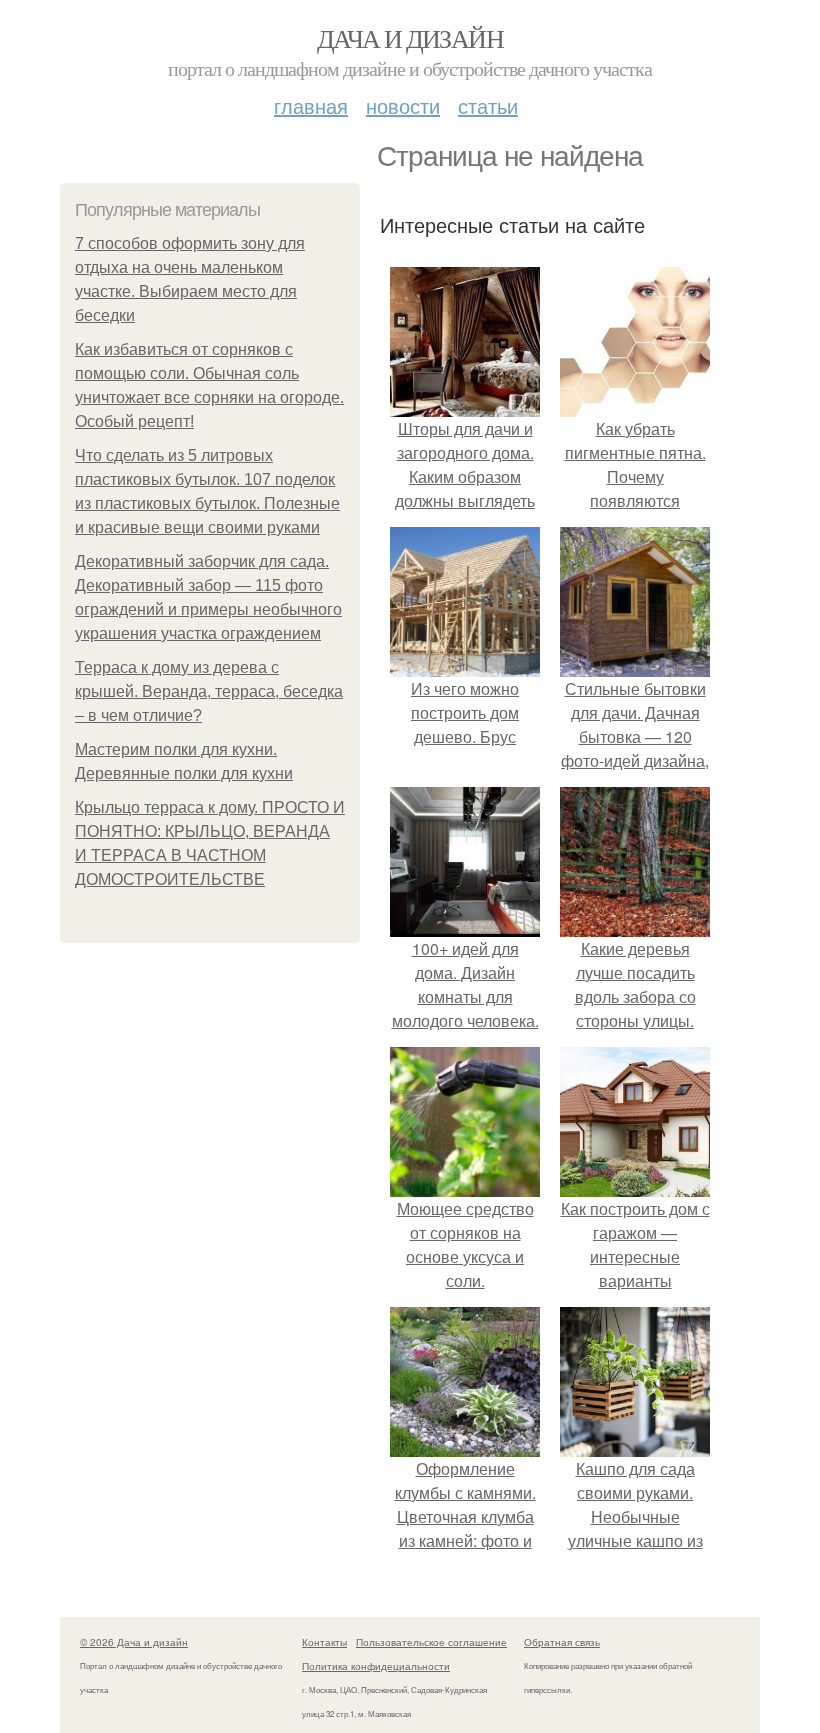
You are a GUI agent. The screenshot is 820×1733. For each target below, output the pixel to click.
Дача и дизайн (410, 38)
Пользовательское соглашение (431, 1642)
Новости (403, 105)
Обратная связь (562, 1642)
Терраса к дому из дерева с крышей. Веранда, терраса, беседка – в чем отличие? (209, 691)
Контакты (324, 1642)
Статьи (488, 105)
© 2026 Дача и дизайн (134, 1642)
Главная (311, 105)
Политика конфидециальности (376, 1666)
